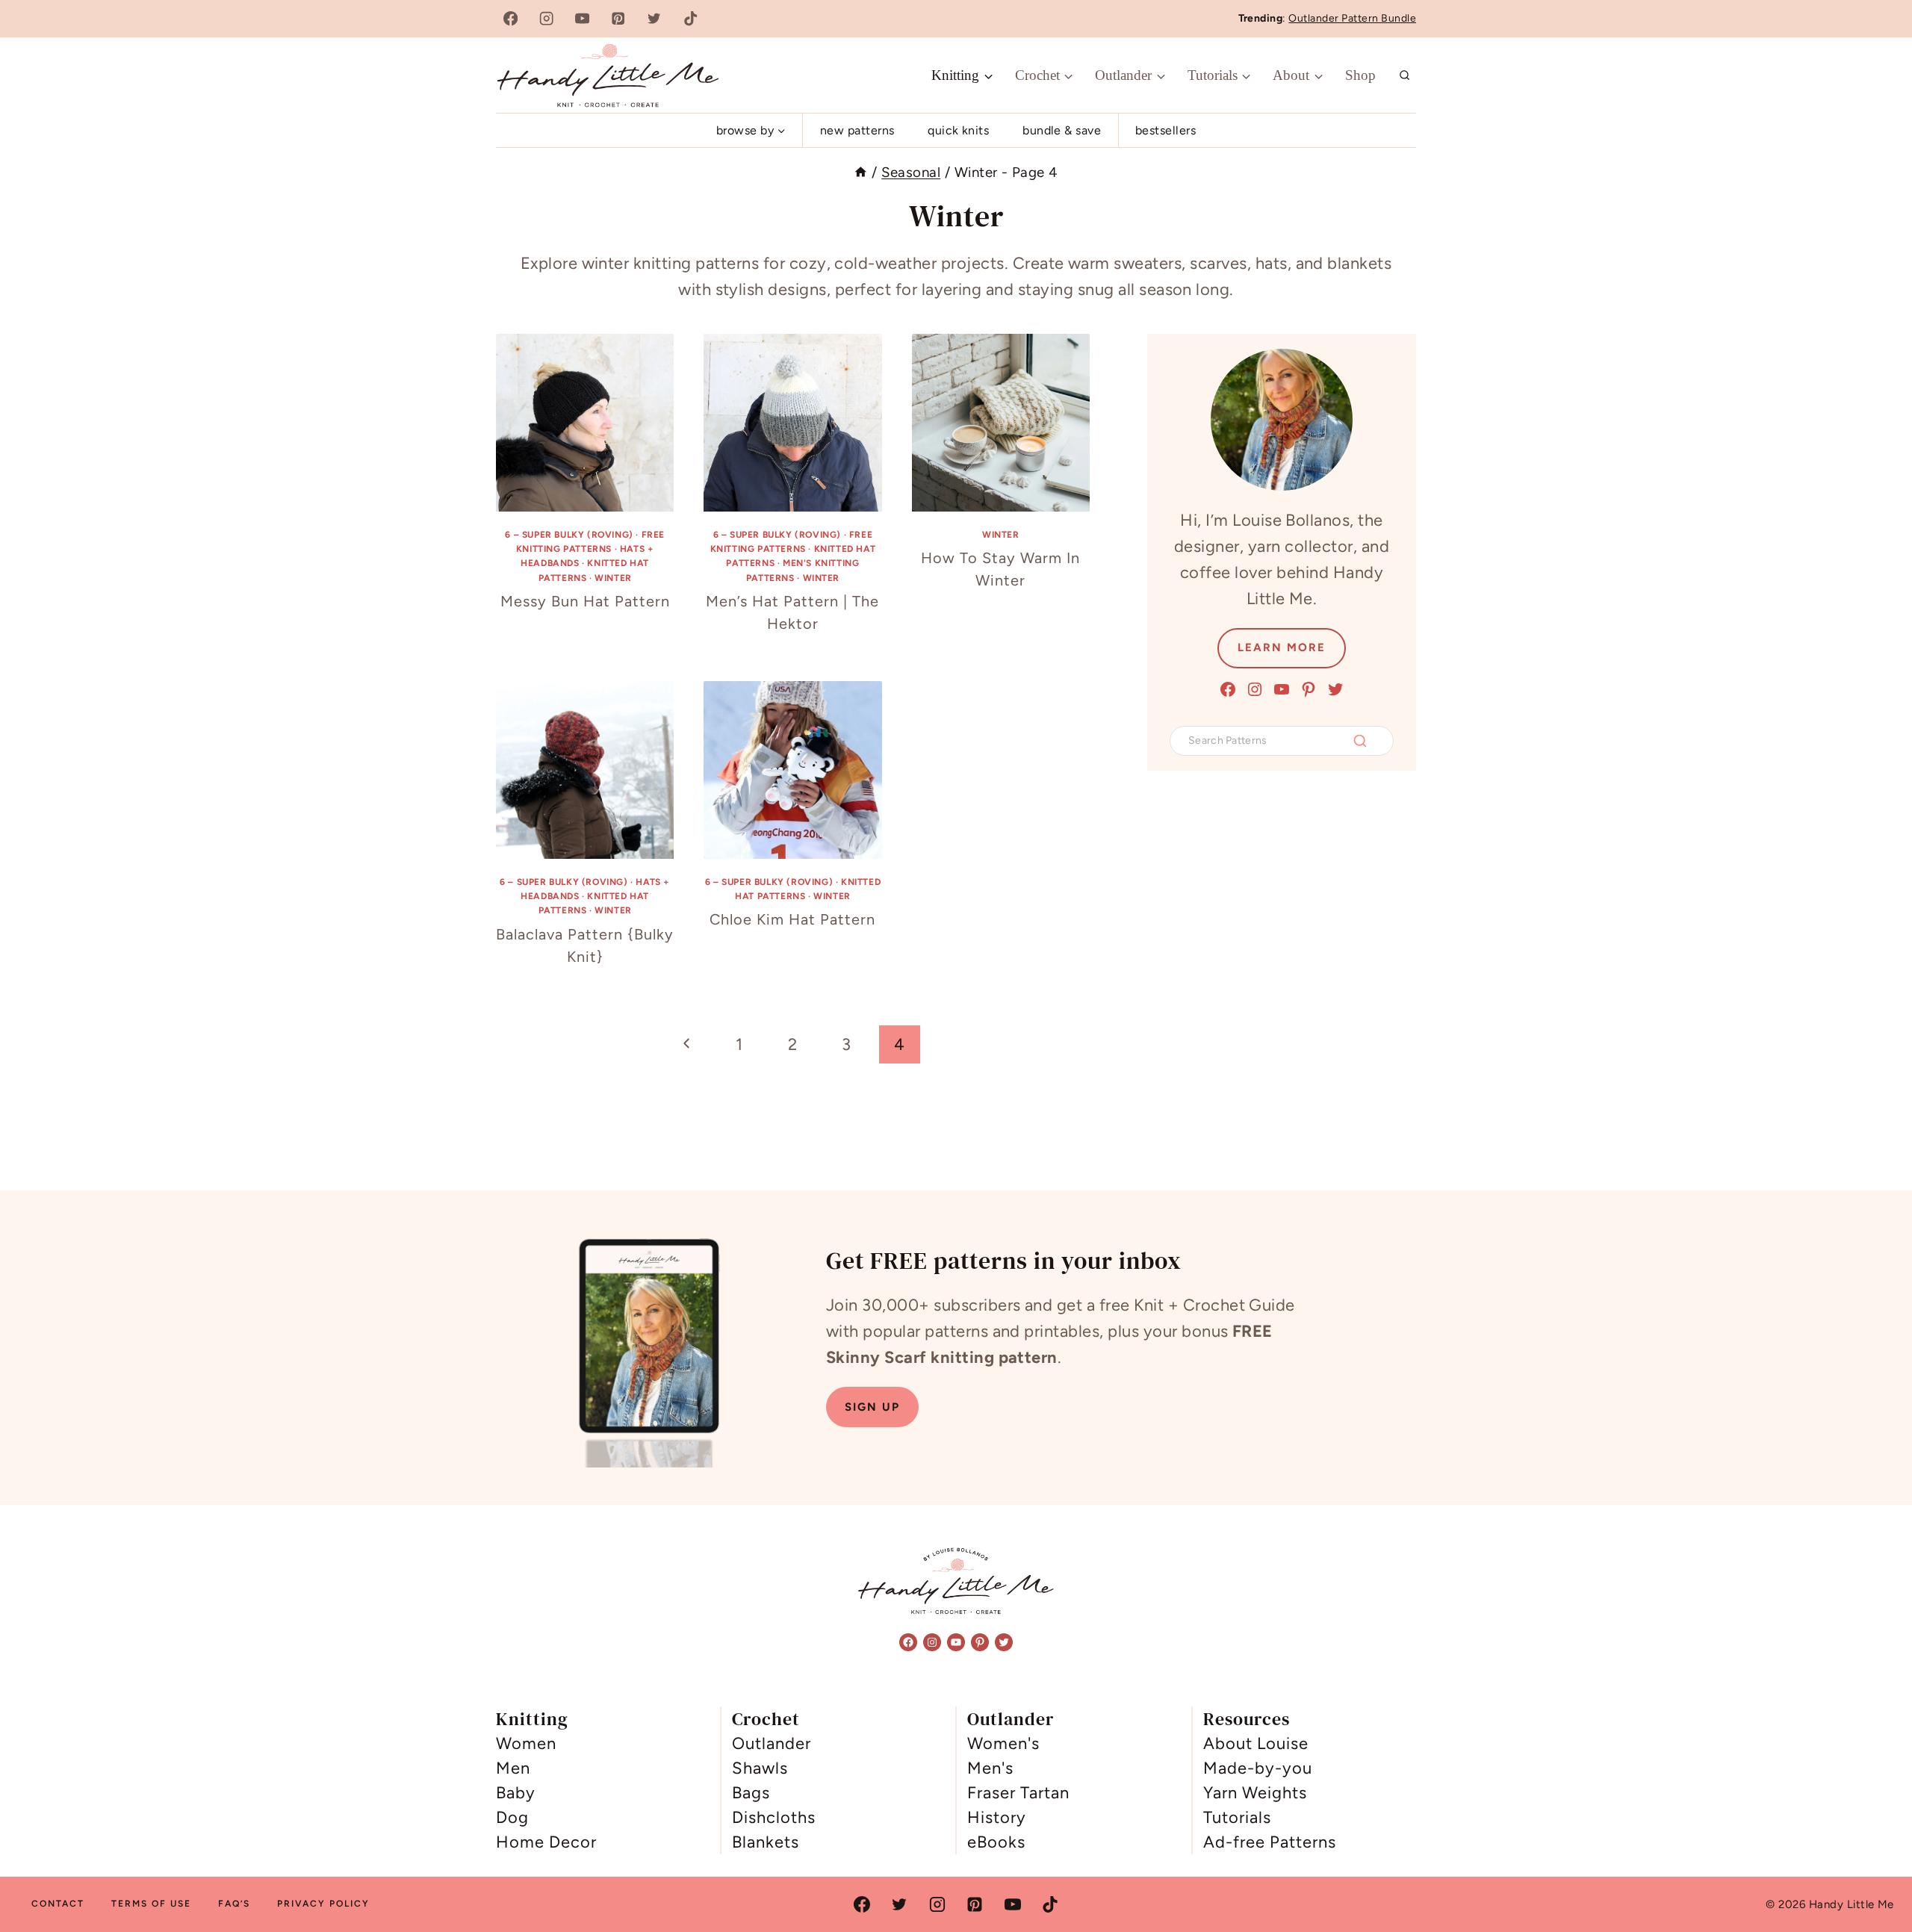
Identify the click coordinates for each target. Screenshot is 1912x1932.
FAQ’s (234, 1904)
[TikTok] (690, 19)
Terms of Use (151, 1904)
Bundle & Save (1062, 130)
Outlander (772, 1743)
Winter (613, 578)
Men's (990, 1768)
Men (513, 1768)
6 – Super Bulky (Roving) (569, 535)
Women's (1003, 1743)
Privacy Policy (323, 1904)
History (997, 1817)
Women (526, 1743)
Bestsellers (1165, 130)
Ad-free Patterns (1270, 1842)
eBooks (996, 1842)
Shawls (760, 1768)
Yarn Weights (1255, 1793)
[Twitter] (655, 19)
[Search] (1360, 741)
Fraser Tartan (1018, 1793)
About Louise (1256, 1743)
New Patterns (857, 130)
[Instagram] (546, 19)
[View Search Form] (1405, 75)
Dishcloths (774, 1817)
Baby (516, 1793)
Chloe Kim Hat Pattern (792, 919)
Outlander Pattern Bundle (1352, 18)
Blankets (766, 1842)
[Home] (861, 172)
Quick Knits (958, 130)
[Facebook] (510, 19)
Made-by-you (1258, 1768)
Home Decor (546, 1842)
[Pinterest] (619, 19)
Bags (751, 1793)
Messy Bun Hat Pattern (585, 601)
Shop (1360, 75)
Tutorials (1237, 1817)
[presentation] (585, 423)
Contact (58, 1904)
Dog (512, 1817)
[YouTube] (582, 19)
